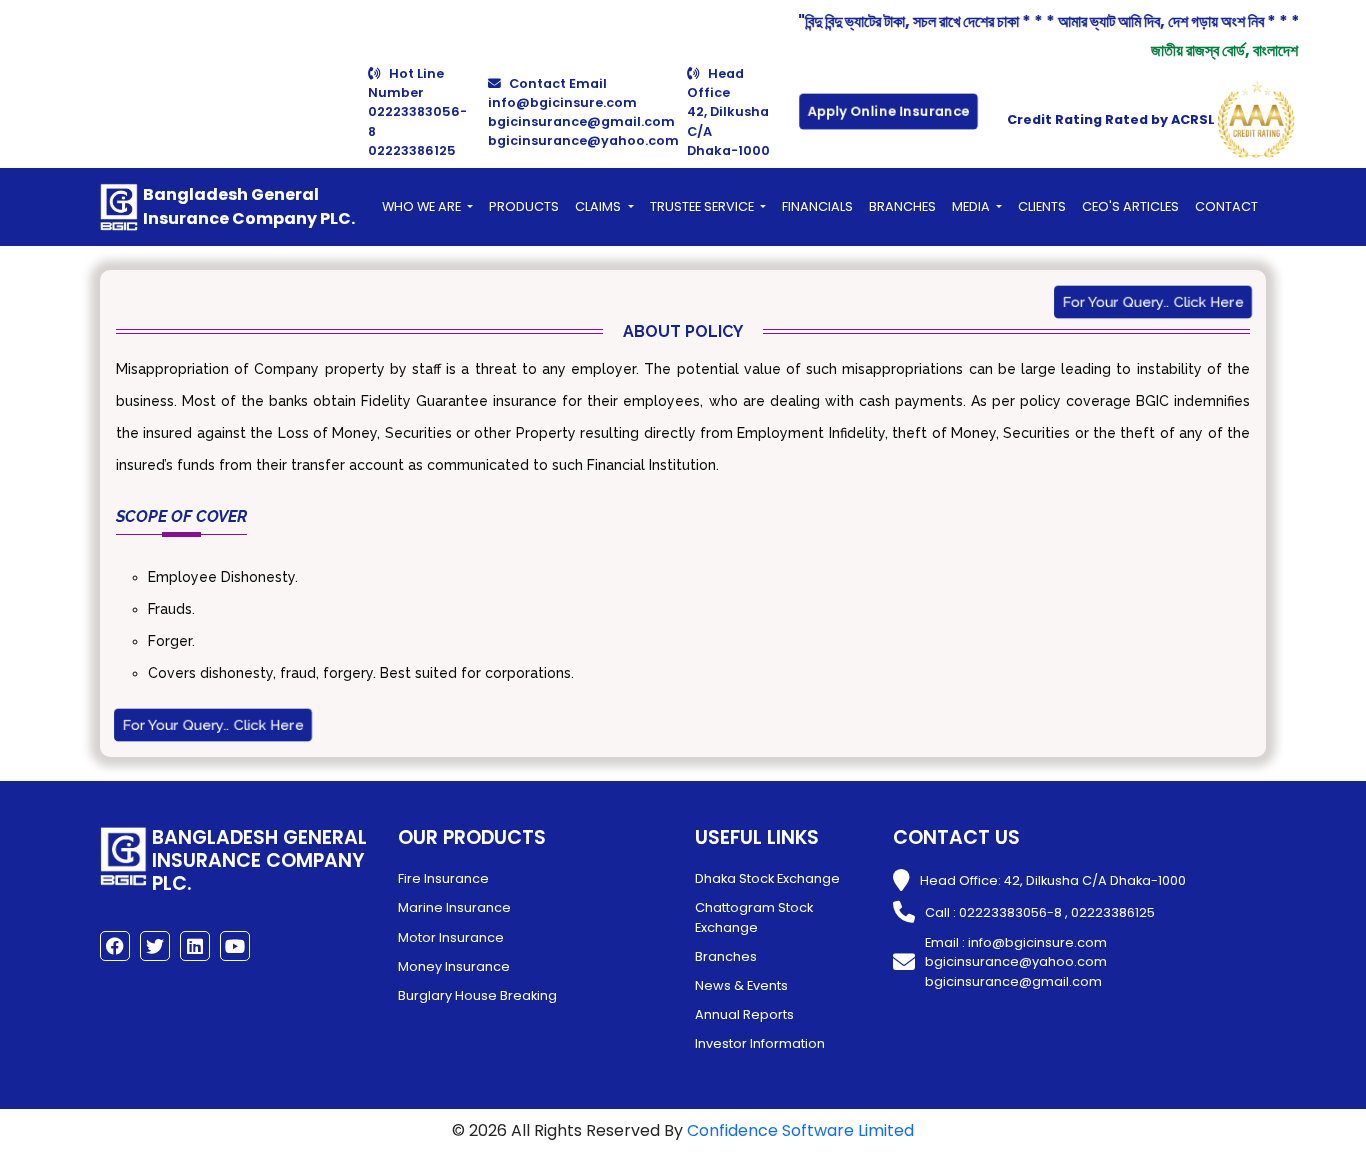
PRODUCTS (524, 206)
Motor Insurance (451, 937)
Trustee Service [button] (703, 206)
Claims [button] (599, 206)
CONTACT (1226, 206)
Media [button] (972, 206)
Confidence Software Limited (800, 1130)
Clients (1042, 206)
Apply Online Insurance (888, 111)
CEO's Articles (1130, 206)
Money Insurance (454, 966)
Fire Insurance (443, 878)
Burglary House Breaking (477, 995)
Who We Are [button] (423, 206)
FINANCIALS (817, 206)
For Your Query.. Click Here (1153, 302)
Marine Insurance (454, 907)
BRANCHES (902, 206)
